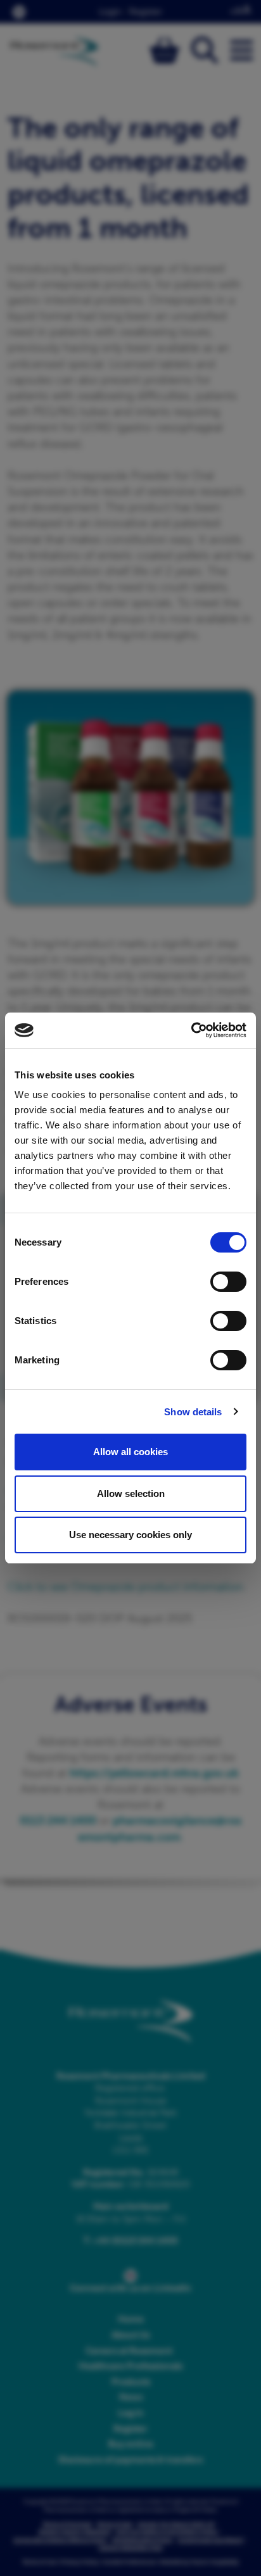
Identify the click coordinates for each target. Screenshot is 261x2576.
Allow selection (131, 1493)
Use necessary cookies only (130, 1535)
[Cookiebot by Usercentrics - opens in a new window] (191, 1030)
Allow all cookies (130, 1452)
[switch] (228, 1282)
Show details (193, 1412)
